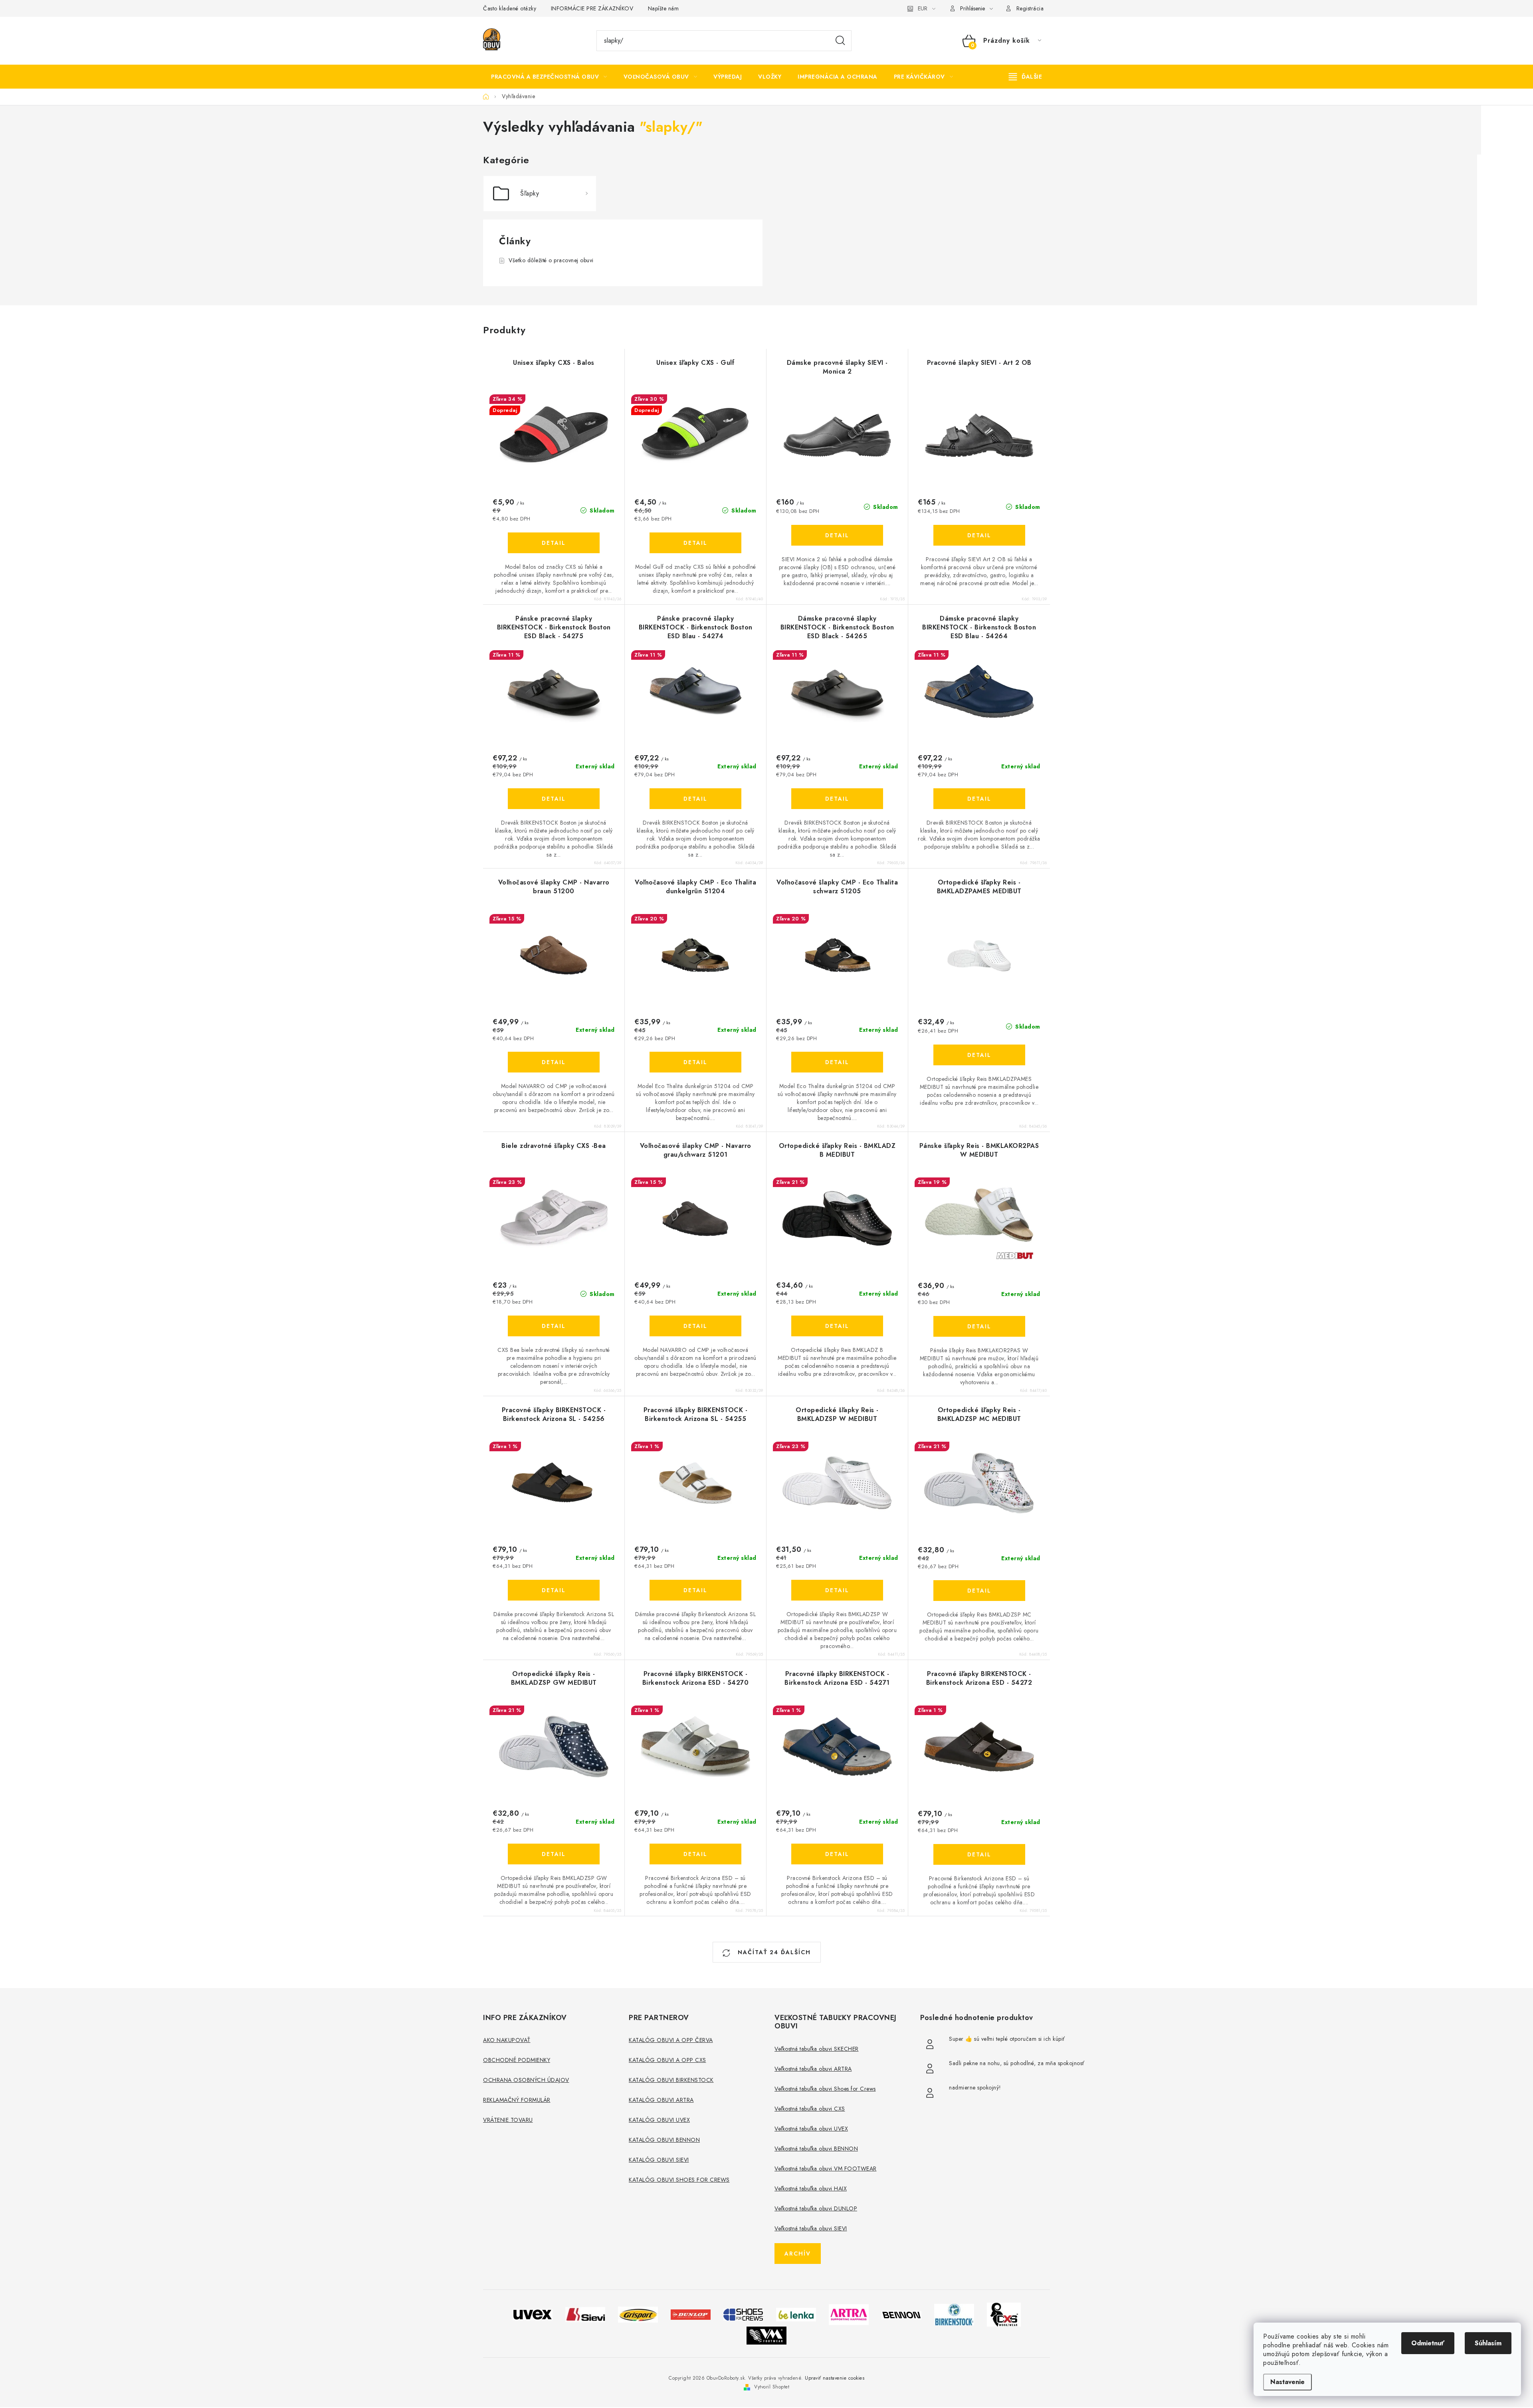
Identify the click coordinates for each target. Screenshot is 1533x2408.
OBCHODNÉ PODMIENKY (517, 2060)
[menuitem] (549, 77)
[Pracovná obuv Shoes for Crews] (743, 2314)
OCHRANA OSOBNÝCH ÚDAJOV (526, 2080)
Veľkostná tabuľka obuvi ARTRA (813, 2069)
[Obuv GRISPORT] (638, 2314)
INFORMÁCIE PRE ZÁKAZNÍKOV (592, 8)
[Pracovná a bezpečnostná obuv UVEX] (533, 2314)
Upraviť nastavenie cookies (835, 2378)
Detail (554, 543)
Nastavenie (1287, 2382)
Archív (798, 2254)
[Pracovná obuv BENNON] (901, 2314)
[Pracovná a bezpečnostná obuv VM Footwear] (766, 2335)
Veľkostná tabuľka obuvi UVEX (811, 2129)
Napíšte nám (664, 8)
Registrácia (1030, 8)
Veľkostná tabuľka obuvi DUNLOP (816, 2208)
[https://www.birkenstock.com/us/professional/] (954, 2314)
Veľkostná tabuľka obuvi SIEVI (811, 2228)
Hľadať (840, 41)
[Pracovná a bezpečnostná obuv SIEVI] (585, 2314)
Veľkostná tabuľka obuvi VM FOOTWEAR (826, 2169)
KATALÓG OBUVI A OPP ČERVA (671, 2040)
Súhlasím (1488, 2343)
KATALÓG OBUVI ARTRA (661, 2100)
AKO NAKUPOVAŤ (507, 2040)
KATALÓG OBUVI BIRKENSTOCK (671, 2080)
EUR (923, 8)
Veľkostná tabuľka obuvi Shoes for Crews (825, 2089)
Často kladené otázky (510, 8)
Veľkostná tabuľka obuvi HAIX (811, 2188)
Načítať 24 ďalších (773, 1952)
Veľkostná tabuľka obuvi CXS (810, 2109)
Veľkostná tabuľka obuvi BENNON (816, 2149)
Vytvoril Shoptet (772, 2387)
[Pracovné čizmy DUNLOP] (691, 2314)
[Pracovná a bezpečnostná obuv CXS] (1004, 2314)
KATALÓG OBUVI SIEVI (659, 2160)
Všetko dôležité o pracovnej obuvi (551, 260)
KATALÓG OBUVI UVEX (659, 2120)
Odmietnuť (1428, 2343)
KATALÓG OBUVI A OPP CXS (667, 2060)
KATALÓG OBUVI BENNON (664, 2140)
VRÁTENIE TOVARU (508, 2120)
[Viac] (1026, 77)
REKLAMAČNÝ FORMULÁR (517, 2100)
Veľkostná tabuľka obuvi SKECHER (817, 2049)
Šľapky (530, 193)
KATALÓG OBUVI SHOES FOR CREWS (679, 2180)
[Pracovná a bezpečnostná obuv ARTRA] (849, 2314)
